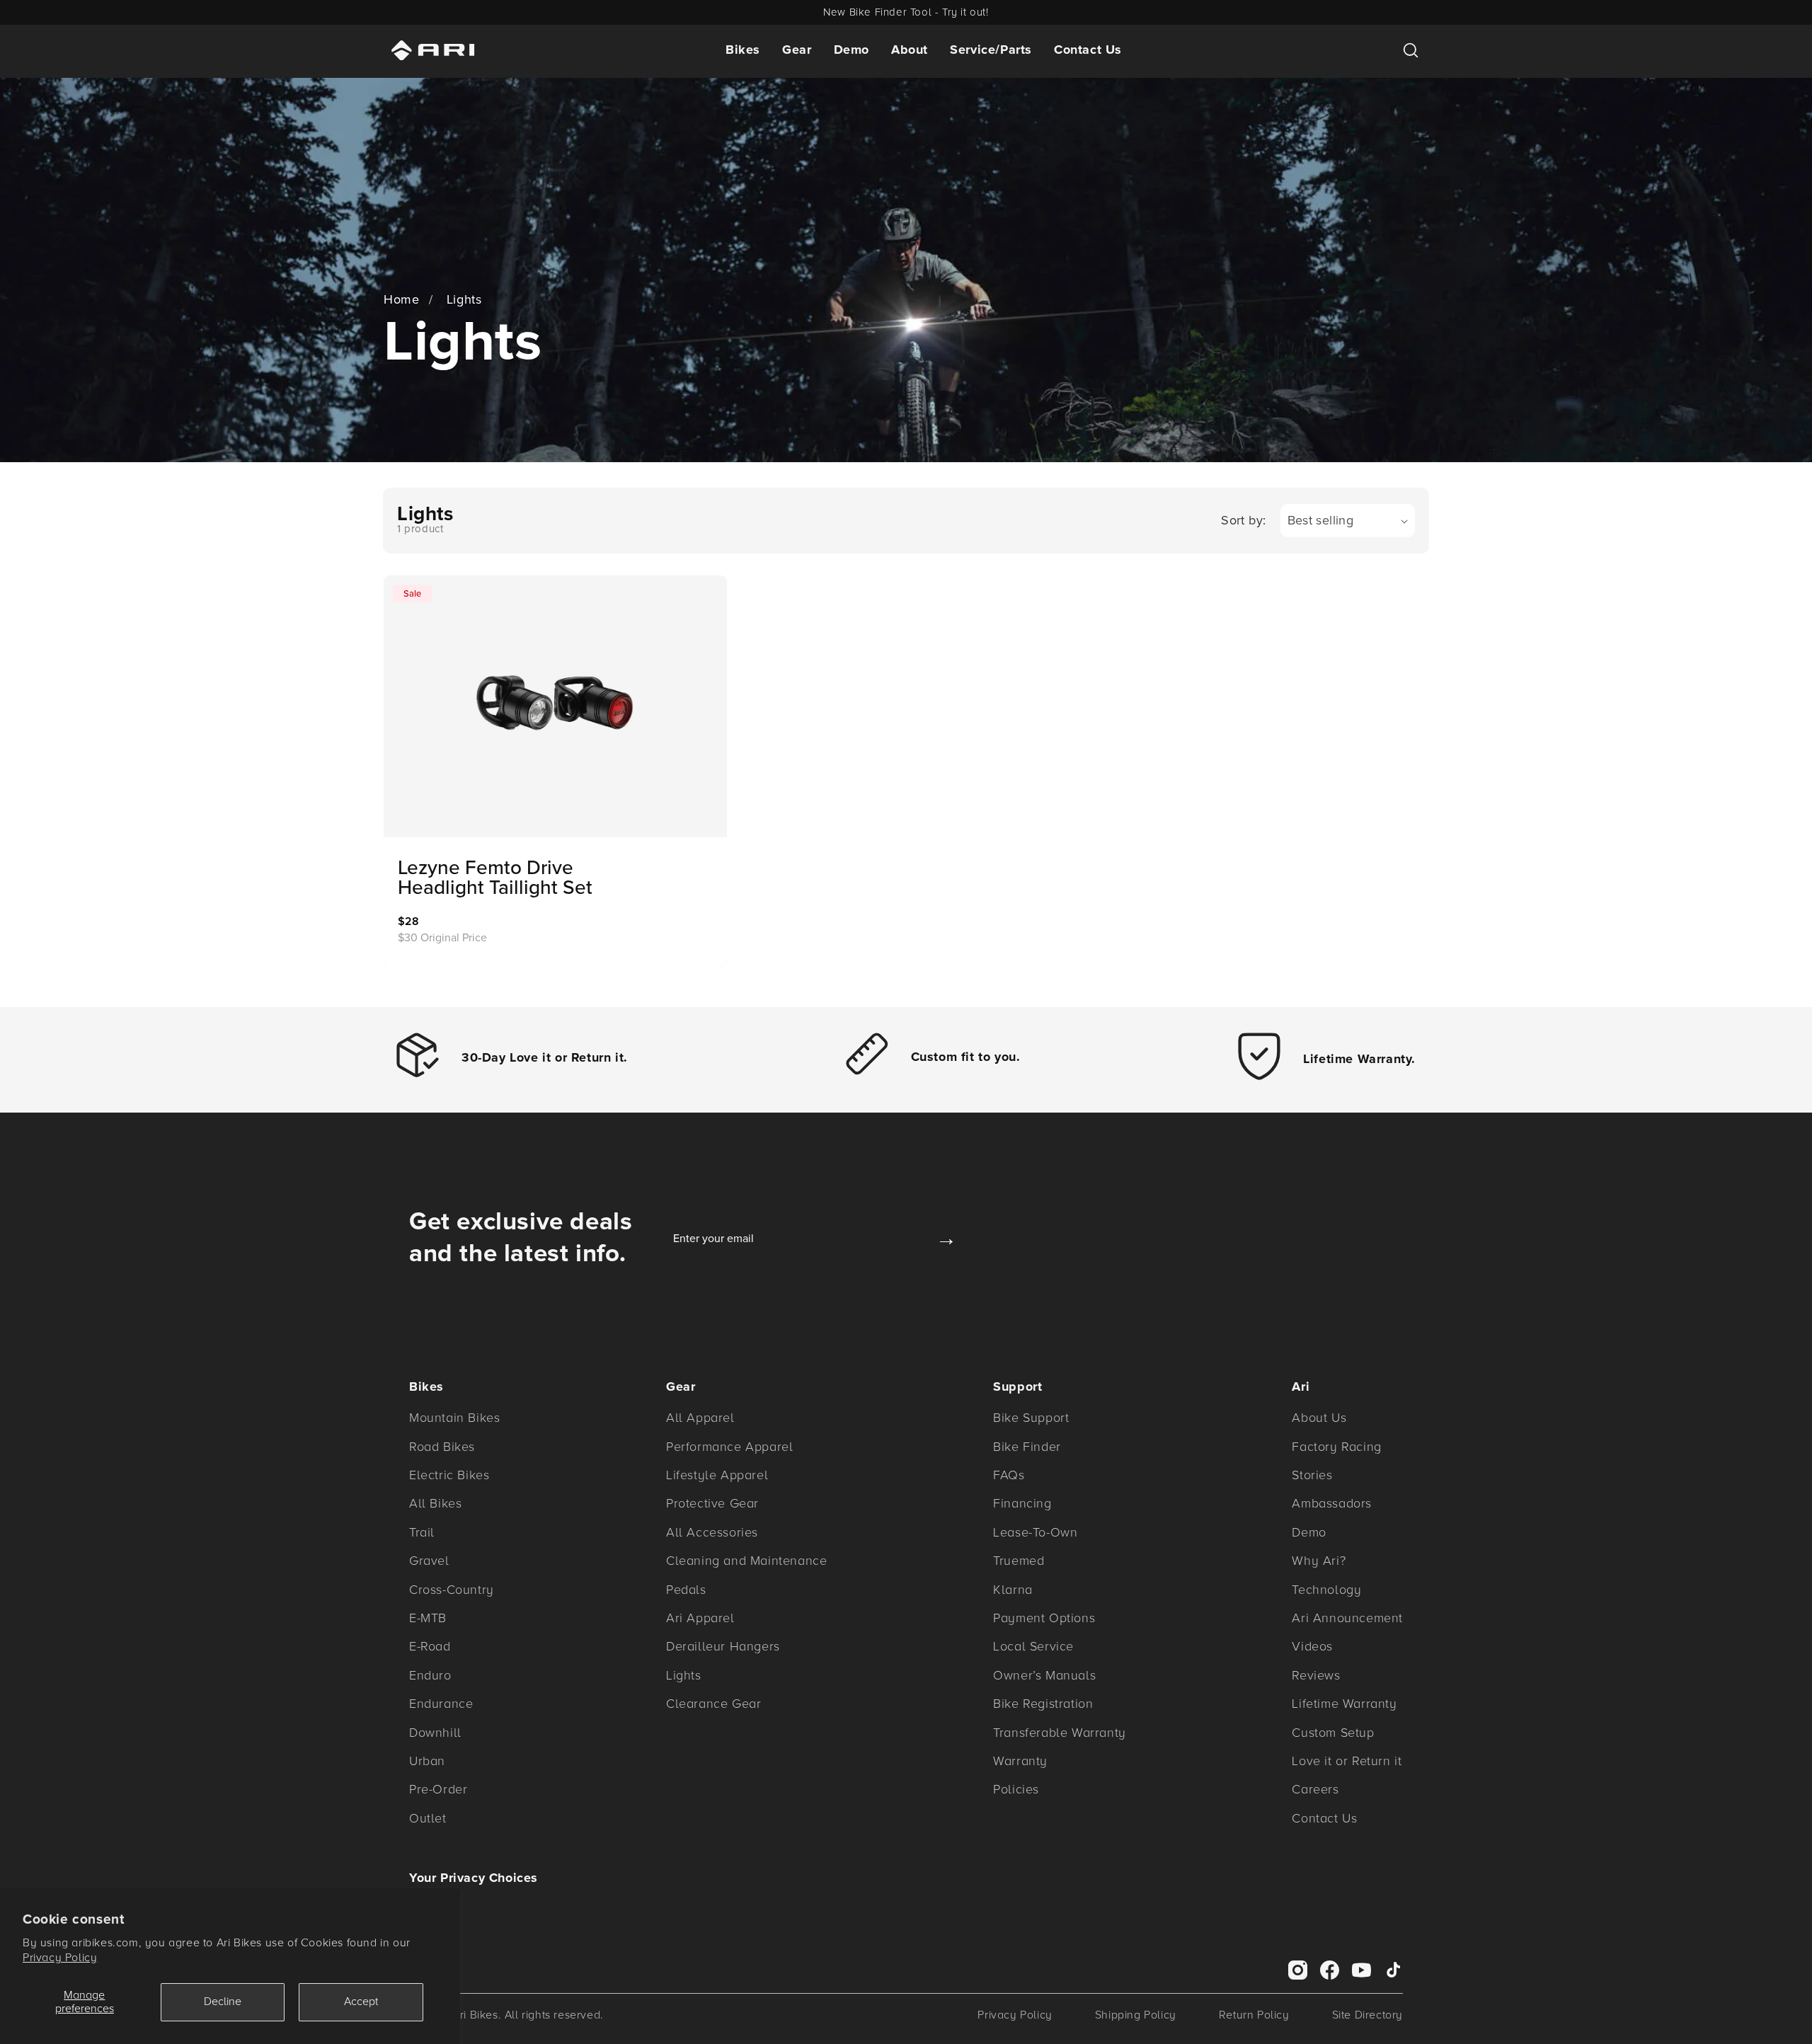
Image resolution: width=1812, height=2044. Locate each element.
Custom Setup (1333, 1733)
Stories (1312, 1475)
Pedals (686, 1590)
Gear (797, 50)
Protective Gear (712, 1503)
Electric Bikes (449, 1475)
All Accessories (712, 1532)
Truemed (1019, 1561)
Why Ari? (1319, 1561)
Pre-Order (438, 1789)
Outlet (428, 1818)
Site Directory (1367, 2015)
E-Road (430, 1646)
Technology (1326, 1590)
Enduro (430, 1675)
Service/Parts (991, 50)
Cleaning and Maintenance (746, 1561)
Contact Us (1088, 50)
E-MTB (428, 1618)
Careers (1315, 1789)
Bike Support (1031, 1418)
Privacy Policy (60, 1958)
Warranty (1020, 1761)
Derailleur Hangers (723, 1646)
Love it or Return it (1347, 1761)
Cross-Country (452, 1590)
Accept (361, 2002)
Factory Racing (1336, 1447)
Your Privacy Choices (474, 1878)
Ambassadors (1332, 1503)
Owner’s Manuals (1044, 1675)
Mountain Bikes (454, 1418)
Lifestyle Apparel (717, 1475)
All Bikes (435, 1503)
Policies (1016, 1789)
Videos (1312, 1646)
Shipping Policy (1136, 2015)
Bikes (743, 50)
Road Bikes (442, 1447)
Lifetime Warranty (1344, 1704)
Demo (851, 50)
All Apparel (700, 1418)
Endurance (441, 1704)
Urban (427, 1761)
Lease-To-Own (1035, 1532)
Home (401, 299)
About (910, 50)
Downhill (435, 1733)
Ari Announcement (1347, 1618)
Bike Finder (1027, 1447)
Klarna (1013, 1590)
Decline (223, 2002)
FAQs (1009, 1475)
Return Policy (1254, 2015)
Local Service (1033, 1646)
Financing (1022, 1503)
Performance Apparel (729, 1447)
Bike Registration (1043, 1704)
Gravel (429, 1561)
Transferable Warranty (1060, 1733)
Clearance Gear (713, 1704)
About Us (1319, 1418)
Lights (464, 299)
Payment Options (1044, 1618)
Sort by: (1243, 520)
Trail (422, 1532)
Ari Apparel (700, 1618)
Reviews (1316, 1675)
